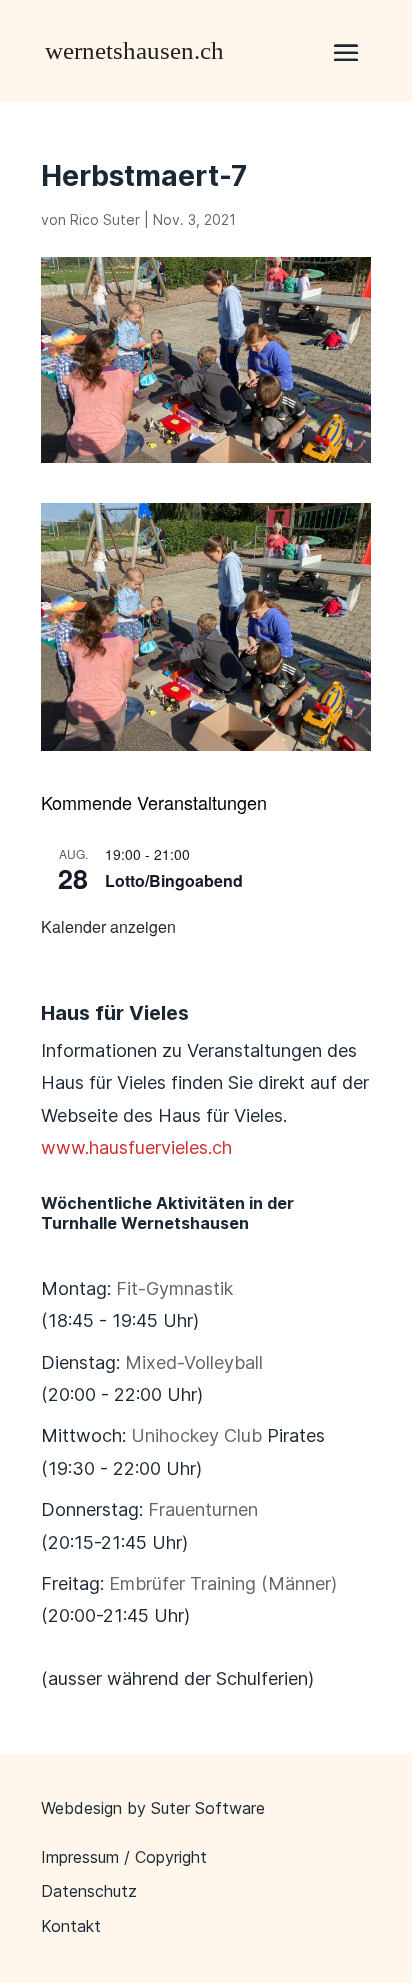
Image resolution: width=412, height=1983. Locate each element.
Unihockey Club (196, 1435)
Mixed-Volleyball (194, 1362)
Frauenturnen (203, 1509)
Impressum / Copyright (124, 1857)
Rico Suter (105, 219)
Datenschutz (89, 1891)
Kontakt (71, 1926)
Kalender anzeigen (108, 926)
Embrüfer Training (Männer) (223, 1583)
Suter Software (208, 1808)
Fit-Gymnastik (174, 1288)
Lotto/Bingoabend (174, 880)
